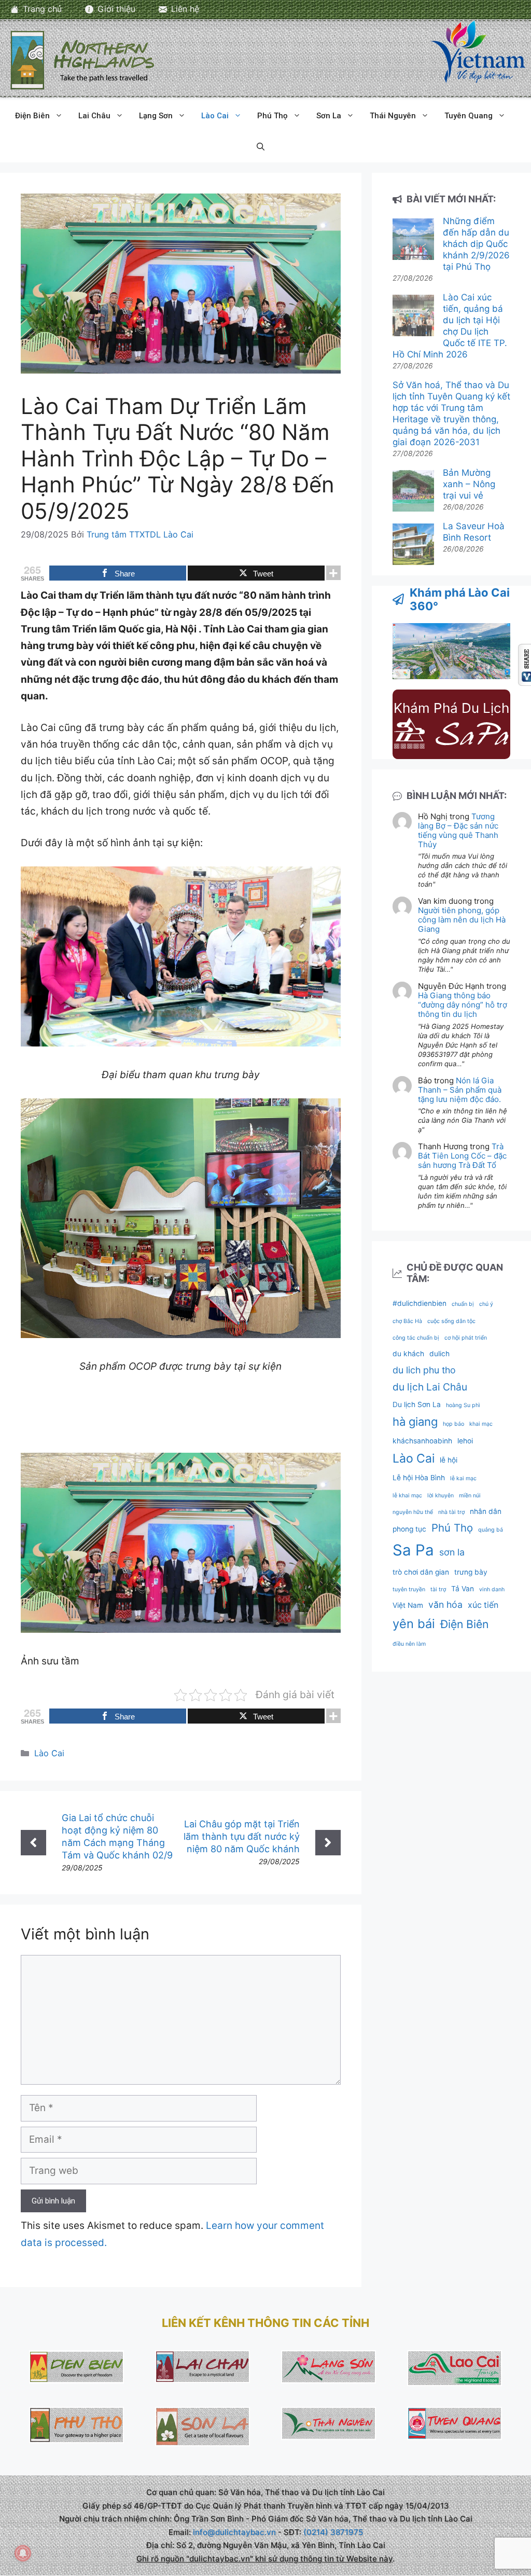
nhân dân (486, 1511)
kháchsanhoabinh (422, 1441)
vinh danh (492, 1589)
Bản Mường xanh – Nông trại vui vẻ (469, 484)
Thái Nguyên (393, 116)
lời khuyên (441, 1496)
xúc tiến (483, 1605)
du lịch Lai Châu (430, 1387)
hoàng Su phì (463, 1405)
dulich (439, 1354)
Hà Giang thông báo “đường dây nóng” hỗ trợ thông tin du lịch (463, 1005)
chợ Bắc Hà (407, 1321)
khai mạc (481, 1424)
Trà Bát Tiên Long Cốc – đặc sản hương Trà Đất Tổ (462, 1156)
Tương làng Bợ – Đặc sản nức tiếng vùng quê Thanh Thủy (458, 830)
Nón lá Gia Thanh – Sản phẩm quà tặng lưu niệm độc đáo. (460, 1090)
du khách (408, 1354)
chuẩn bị (463, 1304)
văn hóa (445, 1604)
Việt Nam (408, 1605)
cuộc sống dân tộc (451, 1321)
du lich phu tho (424, 1370)
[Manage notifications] (23, 2553)
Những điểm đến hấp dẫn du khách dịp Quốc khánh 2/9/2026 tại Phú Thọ (476, 244)
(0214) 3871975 (333, 2532)
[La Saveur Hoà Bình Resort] (413, 546)
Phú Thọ (273, 116)
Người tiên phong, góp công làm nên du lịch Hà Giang (462, 920)
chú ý (486, 1304)
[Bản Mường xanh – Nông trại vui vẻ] (413, 492)
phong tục (409, 1529)
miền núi (470, 1496)
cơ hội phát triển (466, 1338)
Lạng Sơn (156, 116)
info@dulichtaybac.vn (234, 2532)
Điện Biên (32, 116)
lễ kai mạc (463, 1478)
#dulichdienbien (420, 1303)
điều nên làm (409, 1644)
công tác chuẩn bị (416, 1338)
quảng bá (491, 1530)
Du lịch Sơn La (417, 1404)
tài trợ (438, 1589)
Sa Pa (413, 1550)
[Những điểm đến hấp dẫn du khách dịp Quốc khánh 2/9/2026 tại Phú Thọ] (413, 240)
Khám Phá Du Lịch (451, 708)
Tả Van (463, 1589)
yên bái (414, 1624)
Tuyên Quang (469, 116)
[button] (261, 147)
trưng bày (471, 1572)
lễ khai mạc (407, 1496)
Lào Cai (215, 116)
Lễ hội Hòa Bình (419, 1478)
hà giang (415, 1422)
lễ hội (449, 1460)
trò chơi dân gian (421, 1572)
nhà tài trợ (451, 1512)
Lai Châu (94, 116)
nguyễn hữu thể (413, 1512)
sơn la (452, 1552)
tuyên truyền (409, 1589)
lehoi (465, 1441)
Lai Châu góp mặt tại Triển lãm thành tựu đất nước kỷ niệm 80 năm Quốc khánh (242, 1836)
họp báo (453, 1424)
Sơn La (329, 116)
